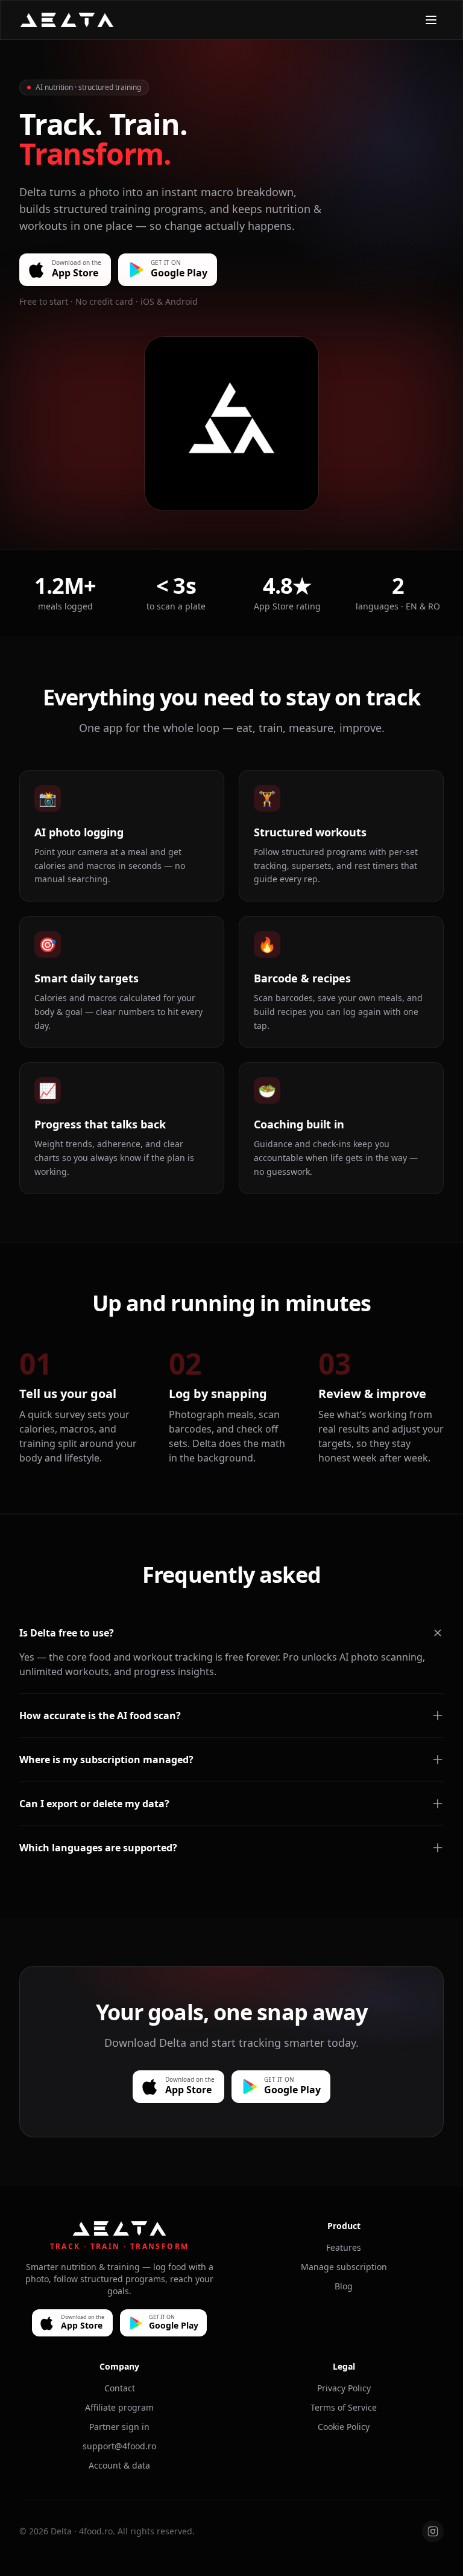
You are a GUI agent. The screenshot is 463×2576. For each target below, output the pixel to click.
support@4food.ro (119, 2446)
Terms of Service (344, 2407)
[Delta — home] (67, 20)
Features (344, 2247)
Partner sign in (119, 2427)
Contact (120, 2388)
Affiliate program (119, 2407)
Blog (344, 2286)
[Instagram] (433, 2531)
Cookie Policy (344, 2427)
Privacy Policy (344, 2388)
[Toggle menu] (431, 20)
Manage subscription (344, 2267)
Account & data (119, 2465)
